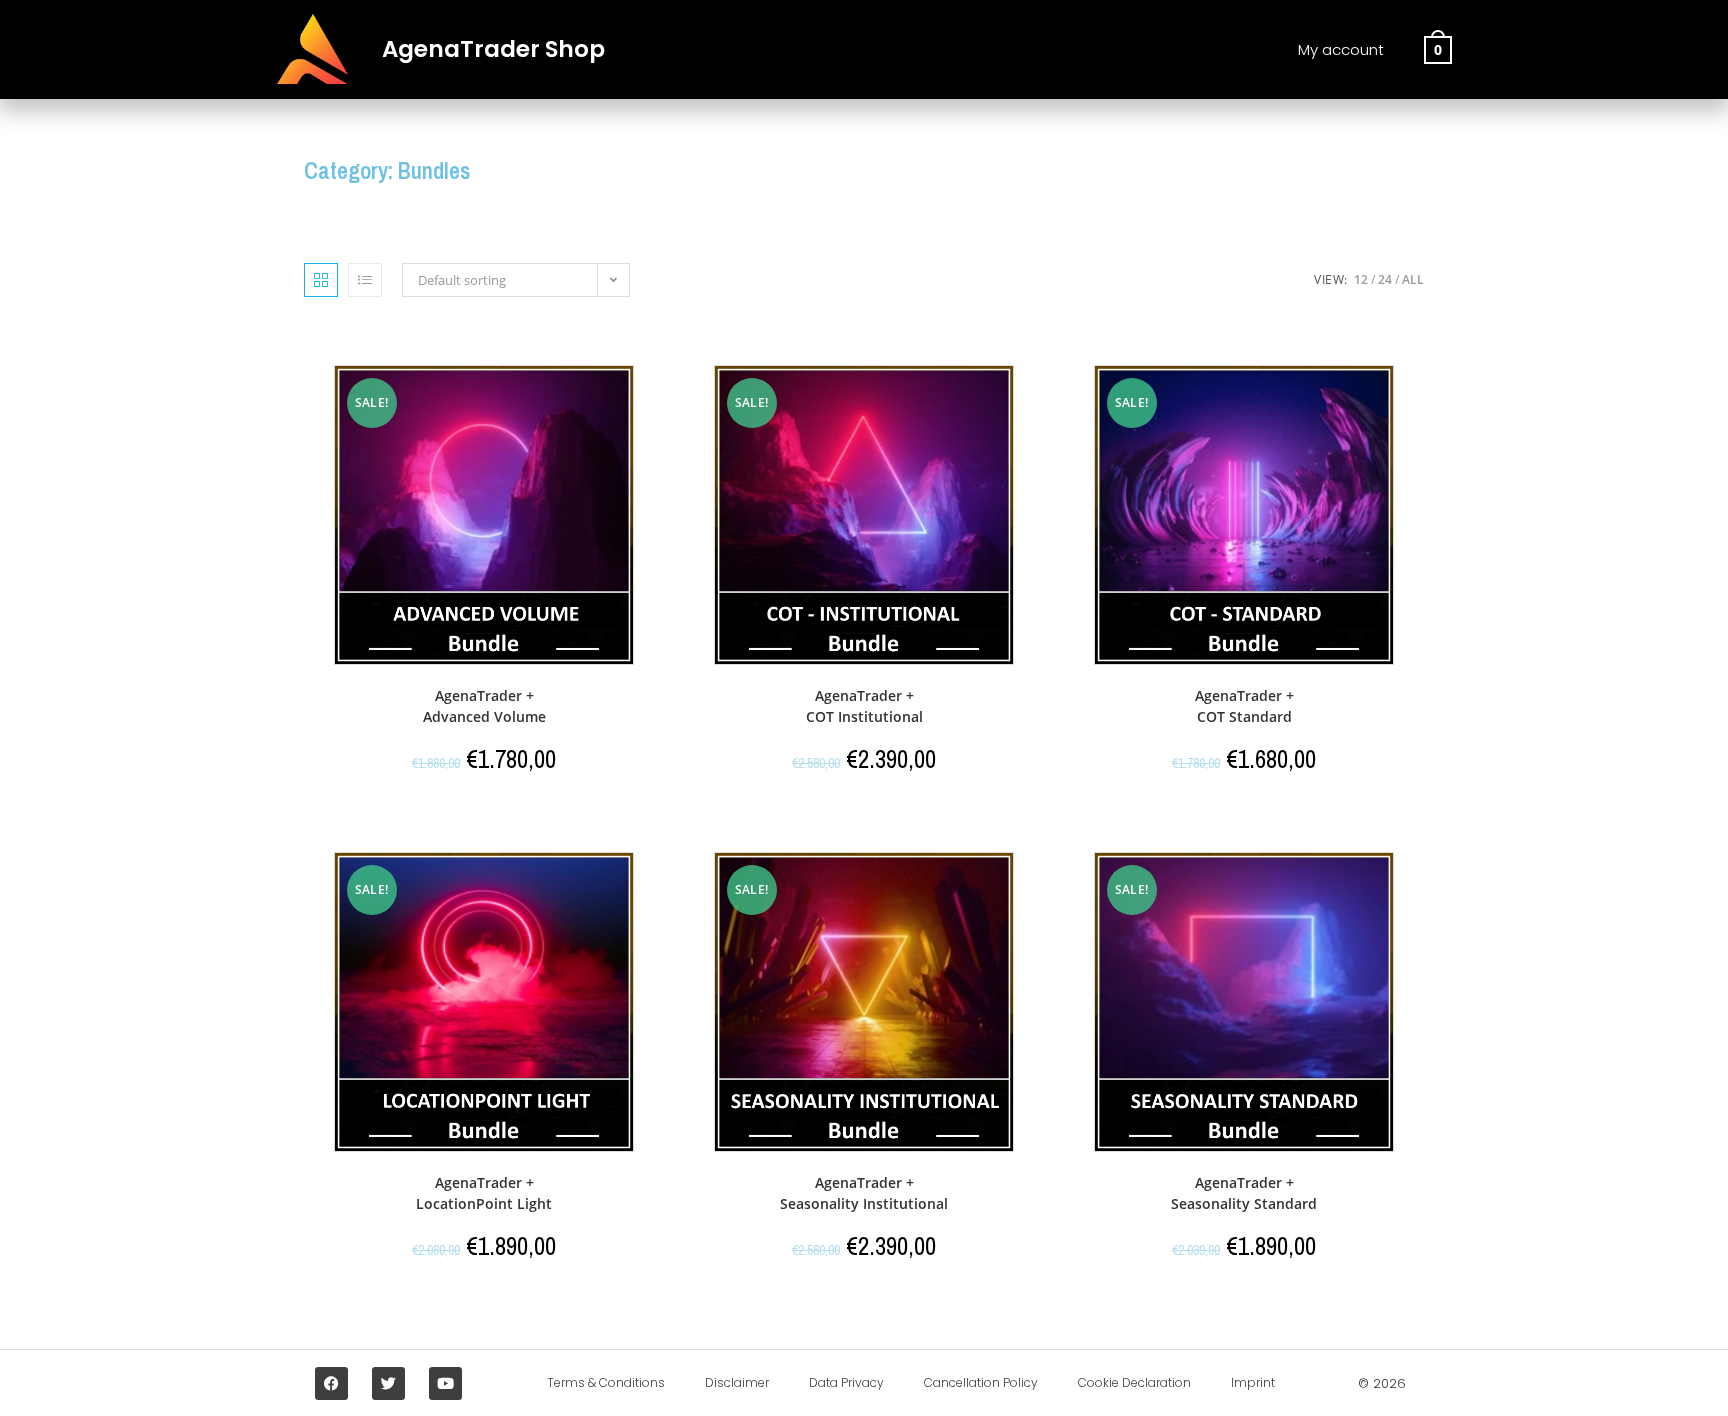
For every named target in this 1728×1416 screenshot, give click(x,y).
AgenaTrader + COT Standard (1244, 706)
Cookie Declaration (1134, 1382)
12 (1361, 279)
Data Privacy (846, 1382)
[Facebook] (331, 1383)
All (1413, 279)
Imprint (1253, 1382)
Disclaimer (737, 1382)
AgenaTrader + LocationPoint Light (484, 1193)
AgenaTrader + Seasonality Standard (1244, 1193)
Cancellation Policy (981, 1382)
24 (1385, 279)
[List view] (365, 280)
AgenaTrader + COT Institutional (864, 706)
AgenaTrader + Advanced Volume (484, 706)
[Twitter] (388, 1383)
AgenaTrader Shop (493, 49)
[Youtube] (445, 1383)
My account (1341, 49)
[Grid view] (321, 280)
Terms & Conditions (606, 1382)
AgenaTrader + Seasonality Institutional (864, 1193)
